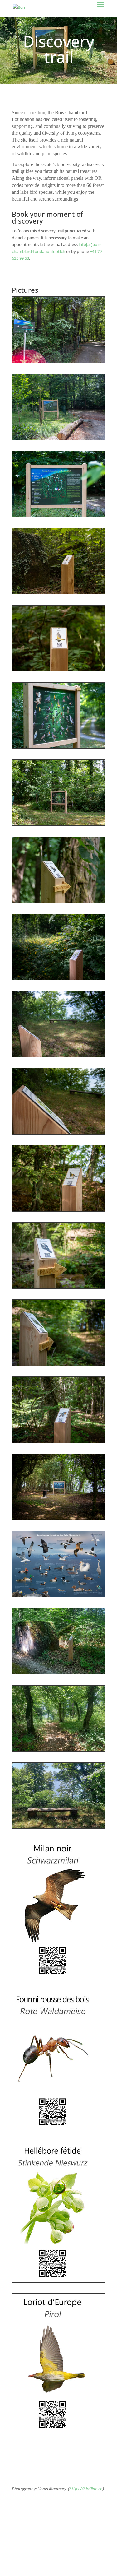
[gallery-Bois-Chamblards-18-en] (59, 1518)
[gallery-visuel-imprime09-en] (52, 1978)
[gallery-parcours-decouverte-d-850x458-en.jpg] (59, 1827)
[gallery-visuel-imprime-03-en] (52, 2281)
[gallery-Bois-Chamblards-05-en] (59, 670)
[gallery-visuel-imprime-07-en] (52, 2129)
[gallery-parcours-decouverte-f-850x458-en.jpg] (59, 1750)
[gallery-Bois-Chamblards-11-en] (59, 978)
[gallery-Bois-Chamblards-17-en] (59, 1441)
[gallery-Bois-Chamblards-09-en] (59, 824)
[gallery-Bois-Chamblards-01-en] (59, 361)
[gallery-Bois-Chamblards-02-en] (59, 438)
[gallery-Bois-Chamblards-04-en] (59, 592)
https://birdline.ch (86, 2489)
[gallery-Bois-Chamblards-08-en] (59, 747)
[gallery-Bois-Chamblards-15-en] (59, 1287)
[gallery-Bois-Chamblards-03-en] (59, 515)
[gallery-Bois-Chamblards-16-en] (59, 1364)
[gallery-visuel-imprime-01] (52, 2432)
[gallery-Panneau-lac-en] (59, 1595)
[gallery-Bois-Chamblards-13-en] (59, 1133)
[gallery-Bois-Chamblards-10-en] (59, 901)
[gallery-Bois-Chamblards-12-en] (59, 1056)
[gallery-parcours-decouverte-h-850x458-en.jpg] (59, 1673)
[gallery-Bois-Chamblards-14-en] (59, 1210)
